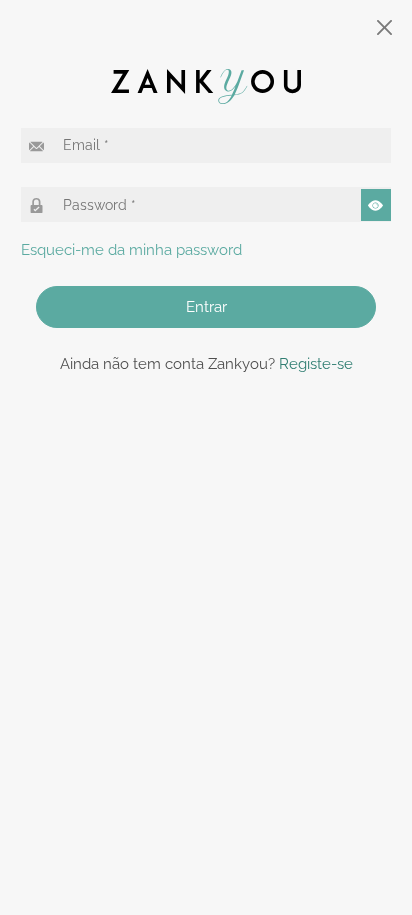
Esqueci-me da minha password (131, 250)
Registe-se (316, 364)
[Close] (385, 27)
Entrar (206, 307)
